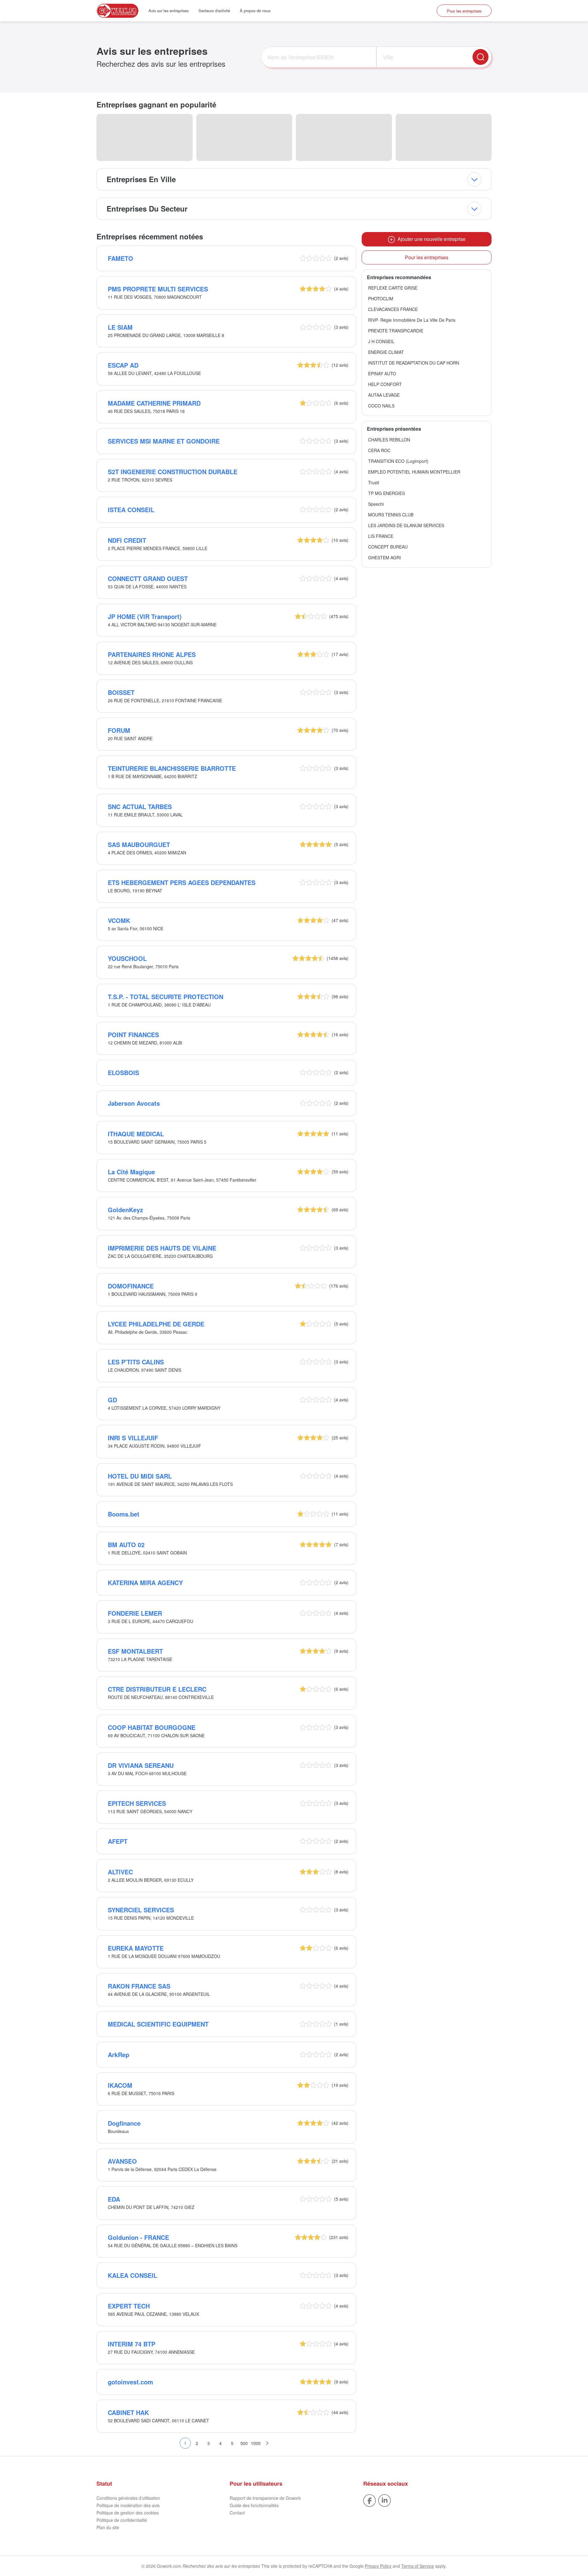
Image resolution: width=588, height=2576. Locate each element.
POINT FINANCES (133, 1035)
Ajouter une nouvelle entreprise (430, 239)
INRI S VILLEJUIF (133, 1438)
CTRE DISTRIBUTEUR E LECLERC (157, 1689)
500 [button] (244, 2443)
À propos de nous (255, 11)
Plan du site (108, 2527)
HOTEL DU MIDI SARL (140, 1476)
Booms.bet (124, 1514)
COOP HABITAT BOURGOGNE (152, 1727)
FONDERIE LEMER (135, 1613)
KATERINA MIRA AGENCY (145, 1582)
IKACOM (120, 2085)
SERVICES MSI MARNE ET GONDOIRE (164, 441)
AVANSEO (122, 2161)
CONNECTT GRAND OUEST (148, 578)
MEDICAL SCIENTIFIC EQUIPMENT (158, 2024)
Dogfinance (124, 2123)
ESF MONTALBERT (135, 1651)
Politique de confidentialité (122, 2520)
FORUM (119, 730)
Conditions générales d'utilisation (128, 2498)
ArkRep (119, 2055)
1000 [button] (256, 2443)
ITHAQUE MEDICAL (136, 1134)
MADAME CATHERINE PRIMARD (154, 403)
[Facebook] (369, 2500)
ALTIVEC (120, 1872)
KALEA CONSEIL (132, 2275)
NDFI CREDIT (127, 540)
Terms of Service (418, 2566)
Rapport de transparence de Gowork (265, 2498)
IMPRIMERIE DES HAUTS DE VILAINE (162, 1248)
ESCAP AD (123, 365)
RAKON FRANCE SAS (139, 1986)
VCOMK (119, 920)
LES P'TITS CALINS (136, 1362)
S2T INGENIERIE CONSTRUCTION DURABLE (173, 472)
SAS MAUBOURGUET (139, 844)
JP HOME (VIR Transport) (145, 616)
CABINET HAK (128, 2412)
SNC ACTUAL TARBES (140, 806)
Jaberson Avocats (134, 1103)
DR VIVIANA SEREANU (141, 1765)
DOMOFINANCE (131, 1286)
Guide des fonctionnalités (254, 2505)
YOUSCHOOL (127, 958)
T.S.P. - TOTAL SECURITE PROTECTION (166, 997)
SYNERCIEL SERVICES (141, 1910)
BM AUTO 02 (126, 1545)
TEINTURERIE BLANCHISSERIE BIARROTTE (172, 768)
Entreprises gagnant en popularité (156, 104)
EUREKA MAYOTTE (136, 1948)
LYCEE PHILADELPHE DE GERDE (156, 1324)
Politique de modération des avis (128, 2505)
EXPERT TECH (129, 2306)
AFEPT (118, 1841)
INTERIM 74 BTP (132, 2344)
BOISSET (121, 692)
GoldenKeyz (125, 1210)
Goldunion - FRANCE (138, 2237)
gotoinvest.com (130, 2382)
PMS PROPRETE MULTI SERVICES (158, 289)
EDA (114, 2199)
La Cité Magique (131, 1172)
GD (112, 1400)
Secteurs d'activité (214, 11)
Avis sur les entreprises (169, 11)
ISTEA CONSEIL (131, 510)
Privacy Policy (378, 2566)
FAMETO (121, 258)
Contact (237, 2513)
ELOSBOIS (123, 1072)
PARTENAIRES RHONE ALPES (152, 654)
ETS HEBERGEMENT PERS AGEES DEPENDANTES (182, 882)
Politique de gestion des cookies (128, 2513)
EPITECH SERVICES (137, 1803)
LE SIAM (120, 327)
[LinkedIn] (384, 2500)
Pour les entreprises (464, 11)
